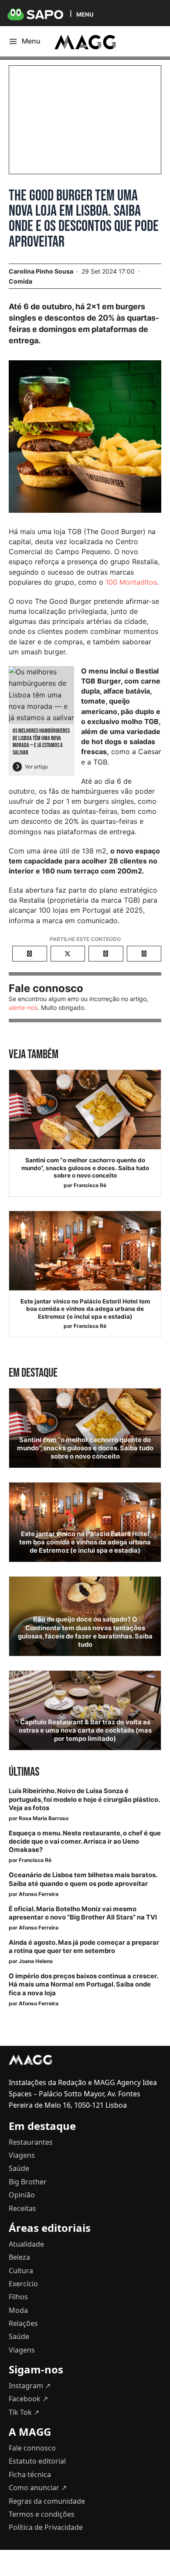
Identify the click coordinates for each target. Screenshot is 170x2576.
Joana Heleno (36, 1961)
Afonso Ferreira (39, 1894)
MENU (85, 14)
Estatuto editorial (37, 2461)
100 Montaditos (131, 582)
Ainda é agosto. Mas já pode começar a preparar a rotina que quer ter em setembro (84, 1947)
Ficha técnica (30, 2474)
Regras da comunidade (47, 2501)
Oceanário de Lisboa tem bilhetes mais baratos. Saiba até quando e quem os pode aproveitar (83, 1879)
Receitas (22, 2208)
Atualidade (26, 2244)
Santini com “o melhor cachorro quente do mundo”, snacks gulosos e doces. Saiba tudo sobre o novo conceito (85, 1168)
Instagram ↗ (30, 2386)
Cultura (21, 2271)
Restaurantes (31, 2142)
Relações (23, 2323)
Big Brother (28, 2182)
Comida (20, 281)
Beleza (19, 2257)
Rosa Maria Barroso (44, 1818)
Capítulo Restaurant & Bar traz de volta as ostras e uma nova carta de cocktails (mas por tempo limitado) (85, 1730)
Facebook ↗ (28, 2399)
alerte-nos (23, 1007)
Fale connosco (32, 2448)
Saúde (19, 2168)
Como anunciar (38, 2488)
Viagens (22, 2155)
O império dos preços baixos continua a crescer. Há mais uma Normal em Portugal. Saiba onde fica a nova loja (83, 1984)
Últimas (24, 1772)
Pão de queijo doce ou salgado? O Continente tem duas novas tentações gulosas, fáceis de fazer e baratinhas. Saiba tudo (85, 1632)
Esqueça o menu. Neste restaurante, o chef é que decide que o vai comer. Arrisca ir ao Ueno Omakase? (85, 1841)
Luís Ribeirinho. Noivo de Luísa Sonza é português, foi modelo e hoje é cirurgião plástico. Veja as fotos (84, 1799)
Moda (18, 2310)
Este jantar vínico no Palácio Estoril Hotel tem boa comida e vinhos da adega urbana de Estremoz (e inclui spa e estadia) (85, 1309)
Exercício (23, 2284)
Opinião (22, 2195)
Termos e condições (42, 2514)
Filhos (18, 2297)
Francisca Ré (90, 1185)
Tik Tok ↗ (24, 2412)
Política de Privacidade (46, 2527)
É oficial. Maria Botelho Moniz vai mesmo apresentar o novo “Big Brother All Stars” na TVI (83, 1913)
